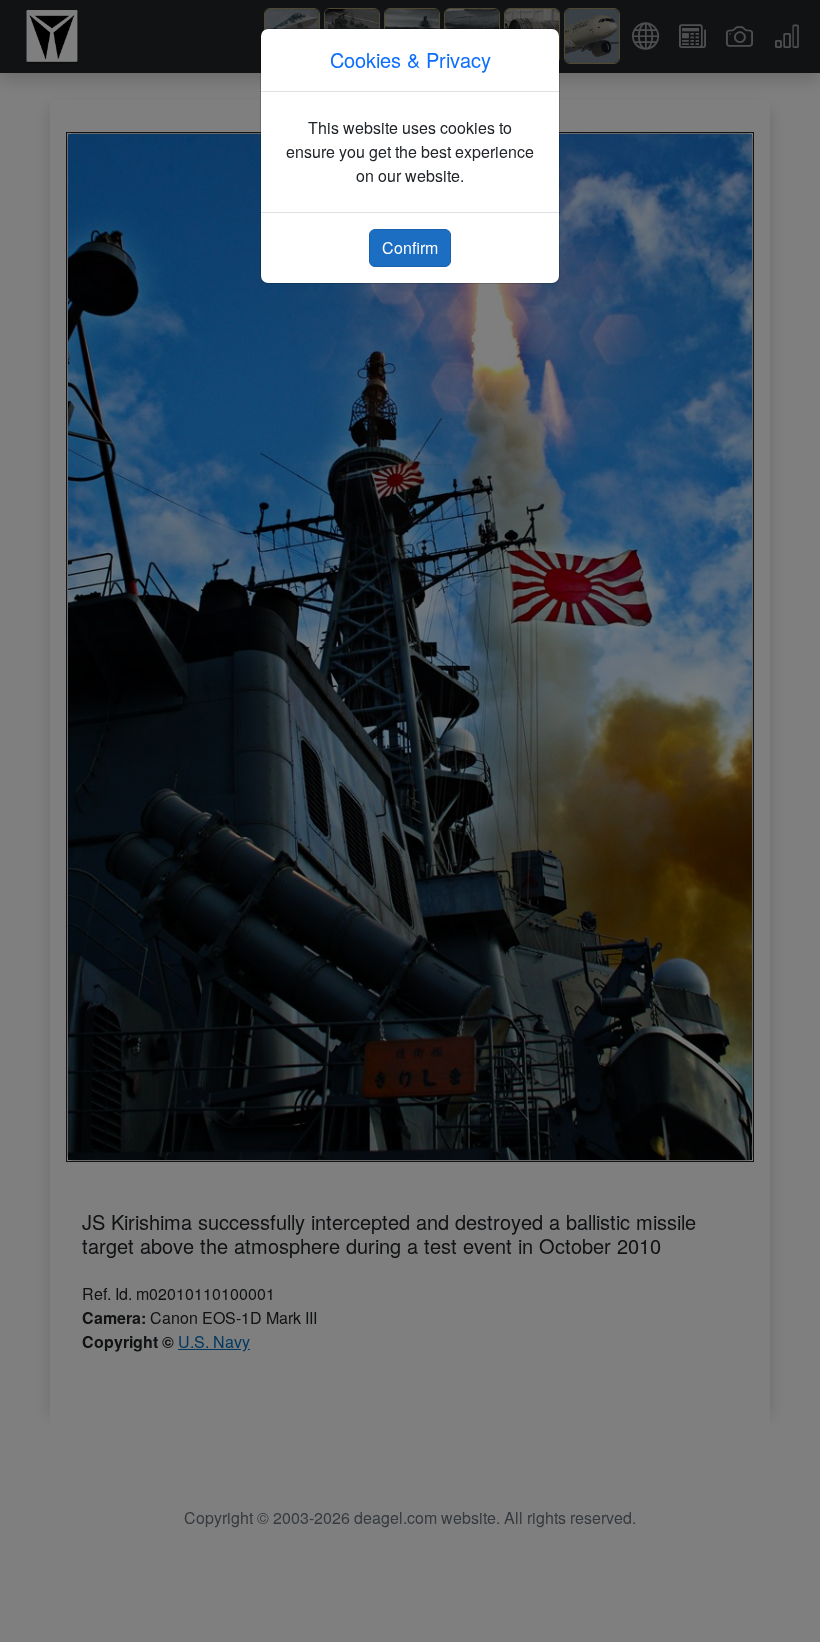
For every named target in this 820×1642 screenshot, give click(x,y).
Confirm (410, 247)
